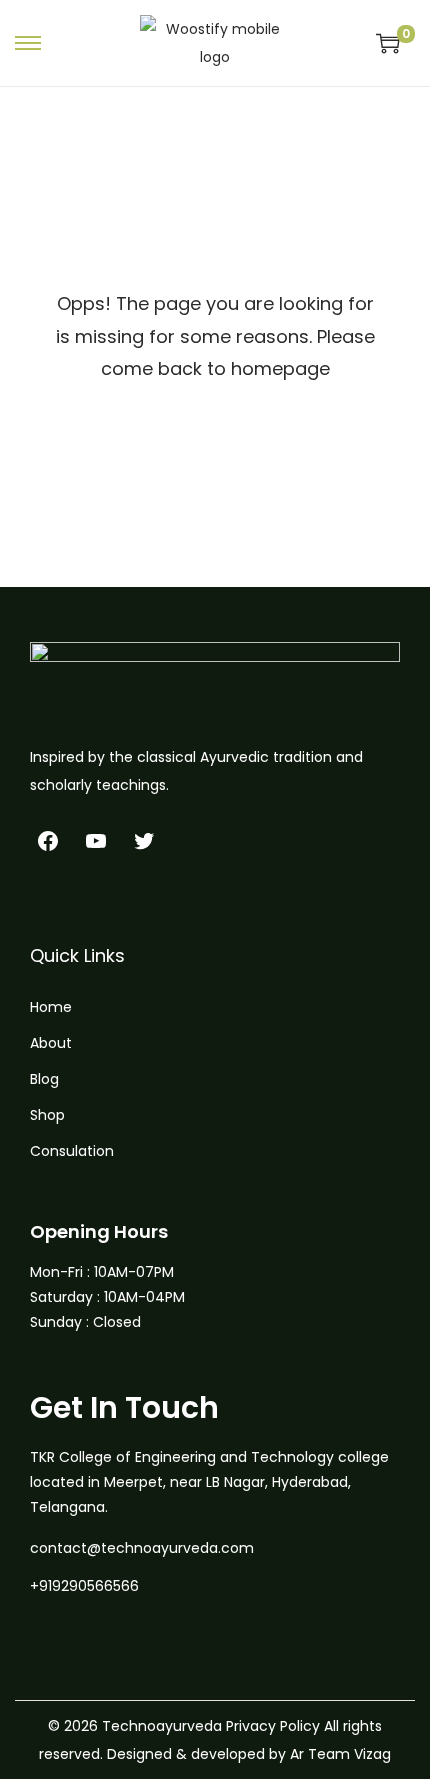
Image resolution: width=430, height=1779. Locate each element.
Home (51, 1007)
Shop (47, 1115)
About (51, 1043)
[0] (388, 43)
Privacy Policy (273, 1726)
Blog (44, 1079)
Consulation (72, 1151)
